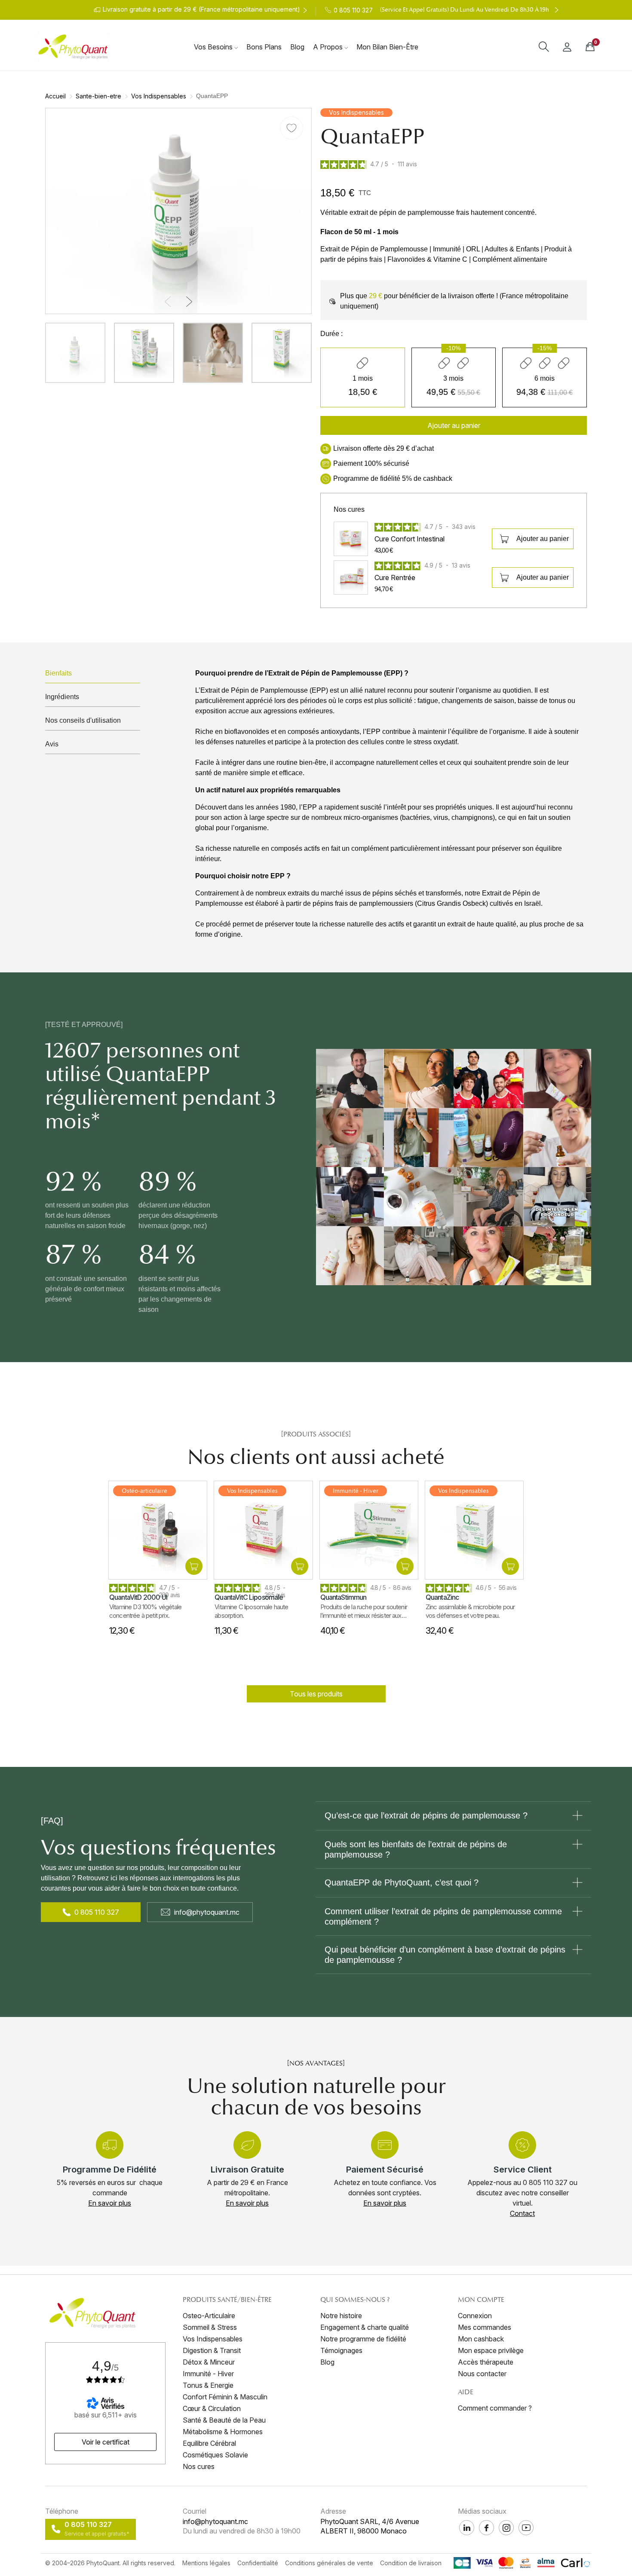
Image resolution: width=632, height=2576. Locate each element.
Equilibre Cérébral (209, 2443)
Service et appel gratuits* (97, 2534)
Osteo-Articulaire (209, 2316)
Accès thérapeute (486, 2362)
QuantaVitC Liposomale (249, 1597)
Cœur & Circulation (212, 2408)
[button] (168, 302)
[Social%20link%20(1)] (486, 2528)
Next (580, 522)
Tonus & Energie (208, 2385)
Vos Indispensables (159, 96)
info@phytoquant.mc (207, 1912)
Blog (327, 2362)
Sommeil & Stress (210, 2327)
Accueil (55, 96)
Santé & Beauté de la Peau (224, 2420)
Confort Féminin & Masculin (225, 2397)
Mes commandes (485, 2327)
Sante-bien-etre (98, 96)
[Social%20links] (526, 2528)
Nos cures (199, 2466)
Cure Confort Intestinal (410, 539)
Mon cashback (481, 2339)
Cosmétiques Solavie (215, 2455)
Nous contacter (482, 2374)
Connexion (475, 2316)
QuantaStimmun (344, 1597)
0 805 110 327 (97, 1912)
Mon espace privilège (491, 2350)
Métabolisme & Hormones (223, 2432)
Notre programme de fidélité (363, 2339)
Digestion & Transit (212, 2350)
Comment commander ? (495, 2408)
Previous (327, 522)
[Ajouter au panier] (194, 1566)
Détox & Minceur (209, 2362)
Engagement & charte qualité (365, 2327)
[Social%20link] (506, 2528)
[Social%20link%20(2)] (467, 2528)
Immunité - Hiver (208, 2374)
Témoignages (341, 2350)
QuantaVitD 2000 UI (138, 1597)
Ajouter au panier (543, 539)
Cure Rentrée (395, 578)
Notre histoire (341, 2316)
